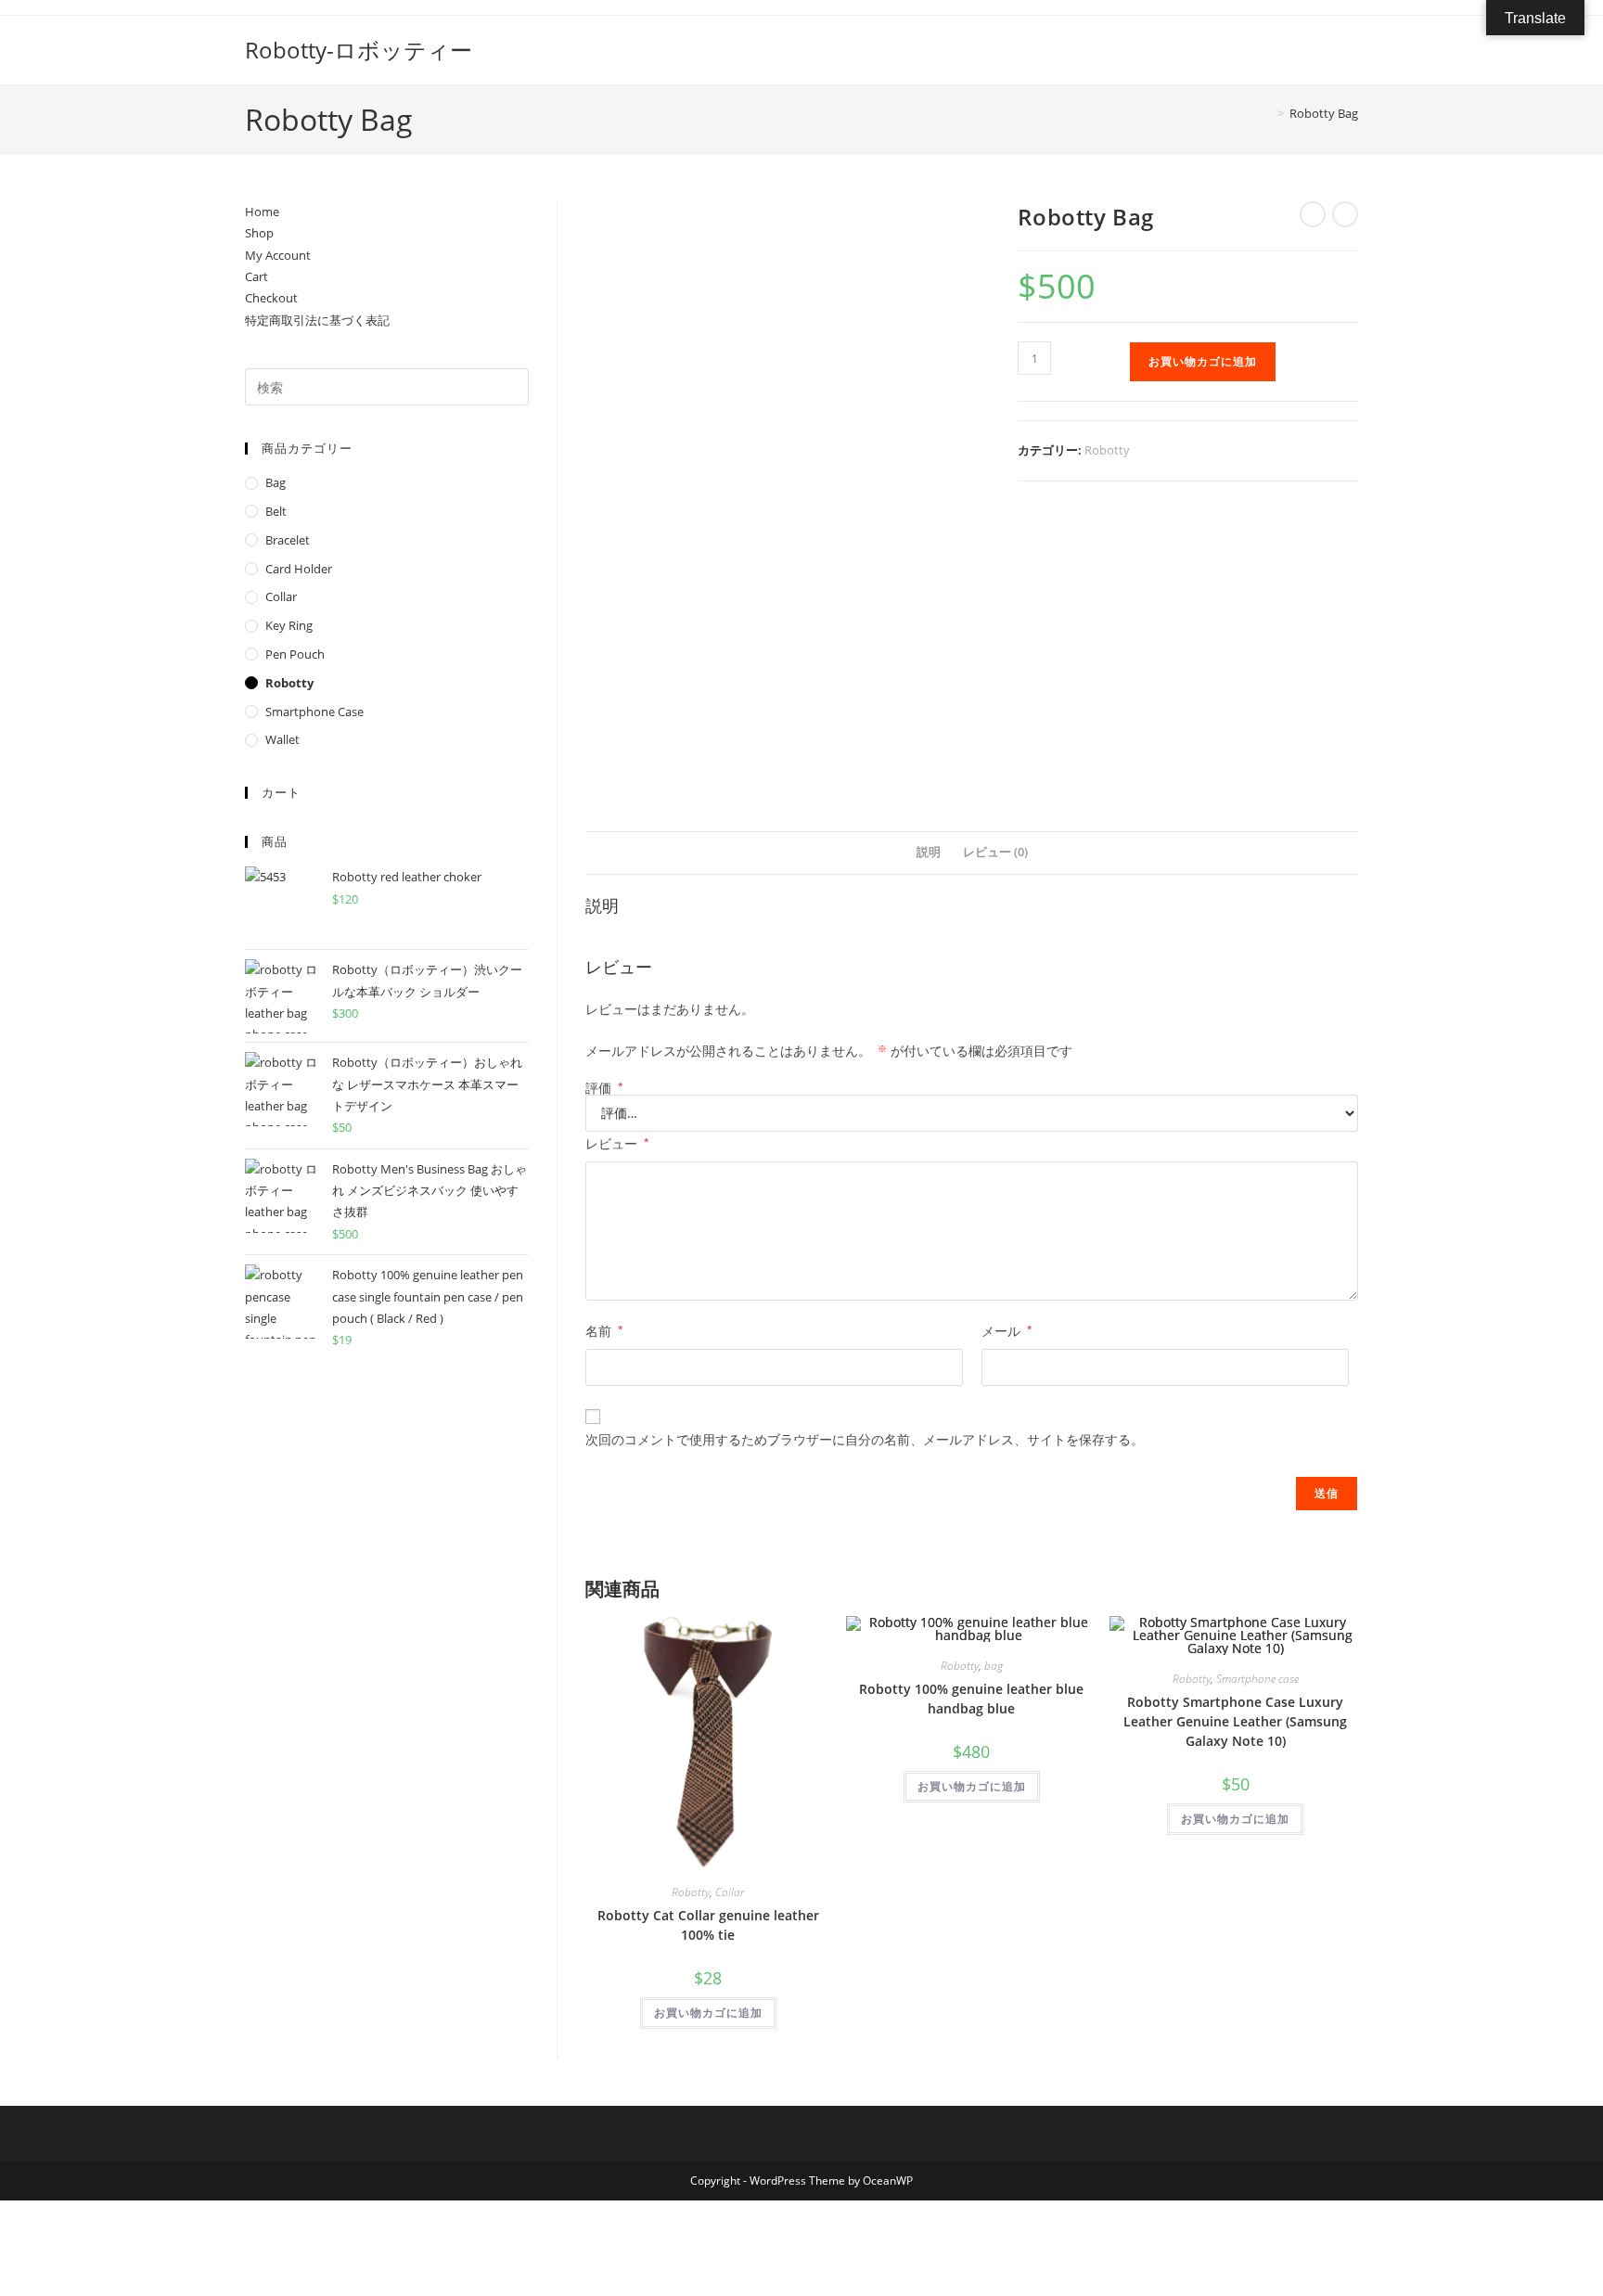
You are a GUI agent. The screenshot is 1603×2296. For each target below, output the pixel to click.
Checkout (271, 298)
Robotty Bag (1324, 113)
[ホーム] (1267, 113)
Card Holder (299, 569)
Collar (730, 1892)
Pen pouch (295, 654)
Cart (256, 276)
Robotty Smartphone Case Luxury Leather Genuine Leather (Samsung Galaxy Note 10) (1235, 1721)
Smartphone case (1257, 1679)
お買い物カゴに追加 (1203, 361)
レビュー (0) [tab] (995, 852)
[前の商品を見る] (1313, 214)
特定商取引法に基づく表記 (317, 320)
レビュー (617, 1143)
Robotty (1107, 450)
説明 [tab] (929, 852)
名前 (604, 1331)
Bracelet (288, 540)
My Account (278, 255)
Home (262, 212)
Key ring (289, 625)
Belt (276, 511)
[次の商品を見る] (1345, 214)
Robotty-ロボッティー (359, 50)
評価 (604, 1088)
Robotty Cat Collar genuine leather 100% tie (708, 1925)
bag (994, 1666)
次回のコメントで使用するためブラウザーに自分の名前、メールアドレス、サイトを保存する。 (865, 1439)
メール (1007, 1331)
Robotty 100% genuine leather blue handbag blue (971, 1699)
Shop (259, 233)
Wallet (282, 739)
